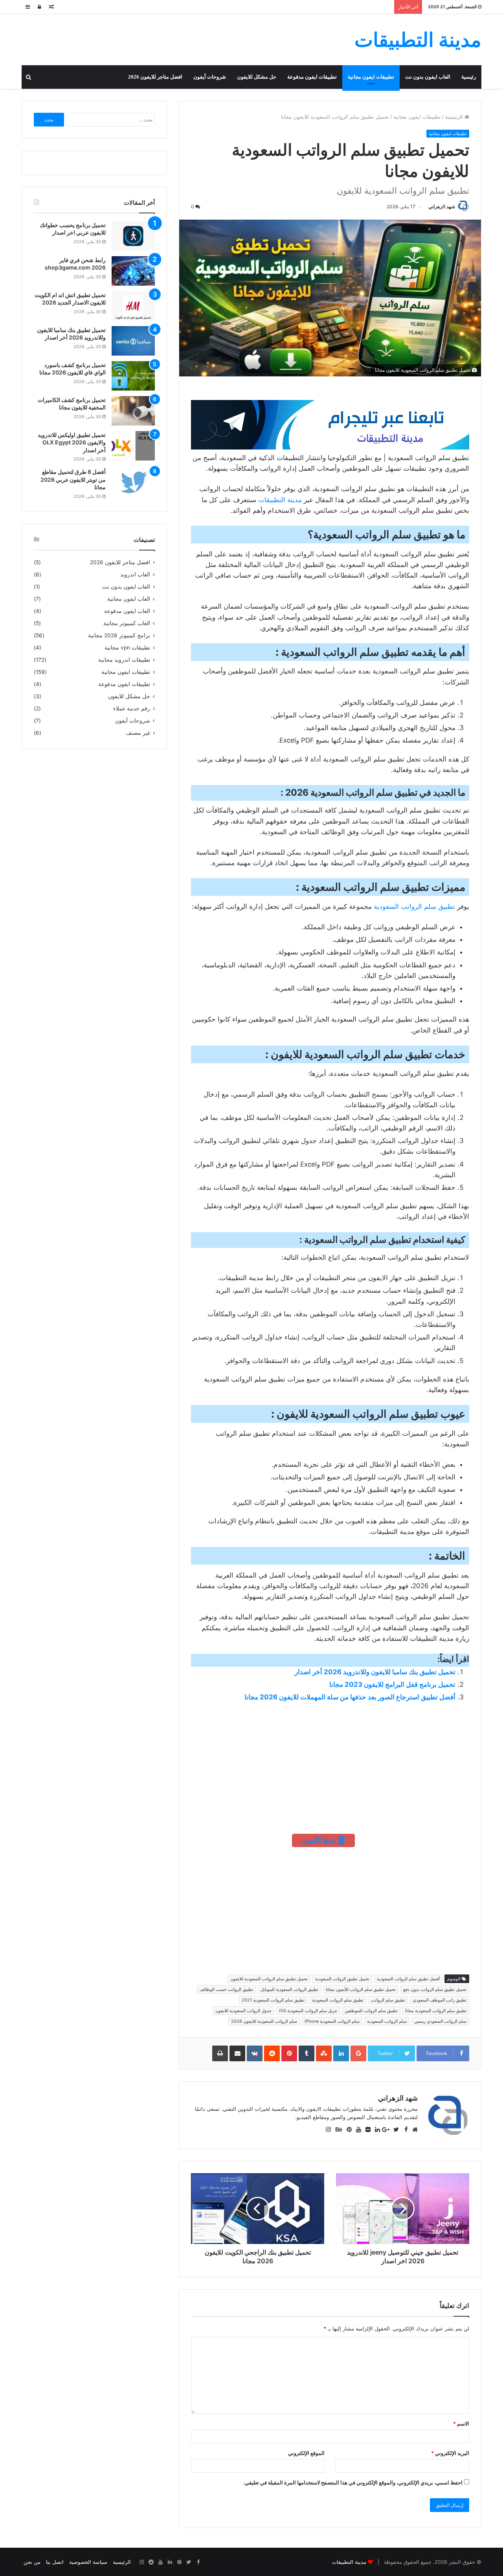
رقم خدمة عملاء (132, 708)
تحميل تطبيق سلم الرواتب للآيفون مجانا (361, 1989)
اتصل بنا (55, 2562)
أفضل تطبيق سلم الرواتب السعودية (408, 1979)
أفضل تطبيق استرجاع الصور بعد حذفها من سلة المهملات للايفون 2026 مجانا (350, 1697)
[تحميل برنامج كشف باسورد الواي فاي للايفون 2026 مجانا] (133, 376)
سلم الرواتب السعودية (387, 2021)
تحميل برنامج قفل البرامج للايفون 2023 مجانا (392, 1684)
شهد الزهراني (442, 206)
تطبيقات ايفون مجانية (371, 77)
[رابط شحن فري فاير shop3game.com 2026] (133, 271)
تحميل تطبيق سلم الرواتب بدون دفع (435, 1989)
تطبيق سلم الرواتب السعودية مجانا (436, 2011)
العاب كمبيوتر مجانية (127, 623)
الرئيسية (455, 117)
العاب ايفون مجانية (129, 599)
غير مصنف (138, 733)
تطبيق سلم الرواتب (388, 2000)
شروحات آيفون (210, 77)
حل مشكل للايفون (257, 77)
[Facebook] (198, 2562)
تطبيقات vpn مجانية (127, 648)
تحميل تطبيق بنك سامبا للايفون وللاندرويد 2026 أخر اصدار (375, 1672)
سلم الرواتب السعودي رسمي (440, 2021)
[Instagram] (141, 2562)
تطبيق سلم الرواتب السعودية (414, 906)
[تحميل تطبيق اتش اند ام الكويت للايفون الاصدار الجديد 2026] (133, 306)
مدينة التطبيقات (280, 500)
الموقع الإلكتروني (306, 2453)
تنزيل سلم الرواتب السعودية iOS (308, 2011)
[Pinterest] (179, 2562)
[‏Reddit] (151, 2562)
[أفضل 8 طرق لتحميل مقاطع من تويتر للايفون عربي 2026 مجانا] (133, 483)
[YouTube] (160, 2562)
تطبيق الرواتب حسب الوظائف (226, 1989)
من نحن (32, 2562)
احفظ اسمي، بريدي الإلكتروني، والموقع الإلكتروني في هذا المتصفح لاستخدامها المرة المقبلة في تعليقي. (353, 2482)
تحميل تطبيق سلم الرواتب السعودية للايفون (269, 1979)
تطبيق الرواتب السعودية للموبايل (289, 1989)
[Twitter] (189, 2562)
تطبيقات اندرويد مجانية (124, 660)
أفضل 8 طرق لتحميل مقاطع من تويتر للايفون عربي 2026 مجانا (73, 479)
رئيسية (469, 77)
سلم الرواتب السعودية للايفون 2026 (264, 2021)
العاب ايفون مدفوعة (127, 611)
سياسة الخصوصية (88, 2562)
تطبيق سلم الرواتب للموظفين (371, 2011)
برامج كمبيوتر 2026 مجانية (119, 635)
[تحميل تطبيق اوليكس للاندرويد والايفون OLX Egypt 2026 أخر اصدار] (133, 446)
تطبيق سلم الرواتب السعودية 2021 (273, 2000)
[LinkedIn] (170, 2562)
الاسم (461, 2424)
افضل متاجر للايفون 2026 (155, 77)
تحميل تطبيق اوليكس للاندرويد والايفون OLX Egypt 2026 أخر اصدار (72, 442)
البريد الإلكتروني (450, 2453)
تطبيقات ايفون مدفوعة (312, 77)
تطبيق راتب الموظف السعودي (440, 2000)
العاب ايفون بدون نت (428, 77)
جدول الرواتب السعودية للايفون (243, 2011)
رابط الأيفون (320, 1840)
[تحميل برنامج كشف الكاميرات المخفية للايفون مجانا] (133, 411)
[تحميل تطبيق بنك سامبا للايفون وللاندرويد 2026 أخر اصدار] (133, 341)
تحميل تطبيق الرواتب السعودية (342, 1979)
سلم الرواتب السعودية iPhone (332, 2021)
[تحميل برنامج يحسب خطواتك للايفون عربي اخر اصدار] (133, 236)
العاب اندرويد (135, 574)
